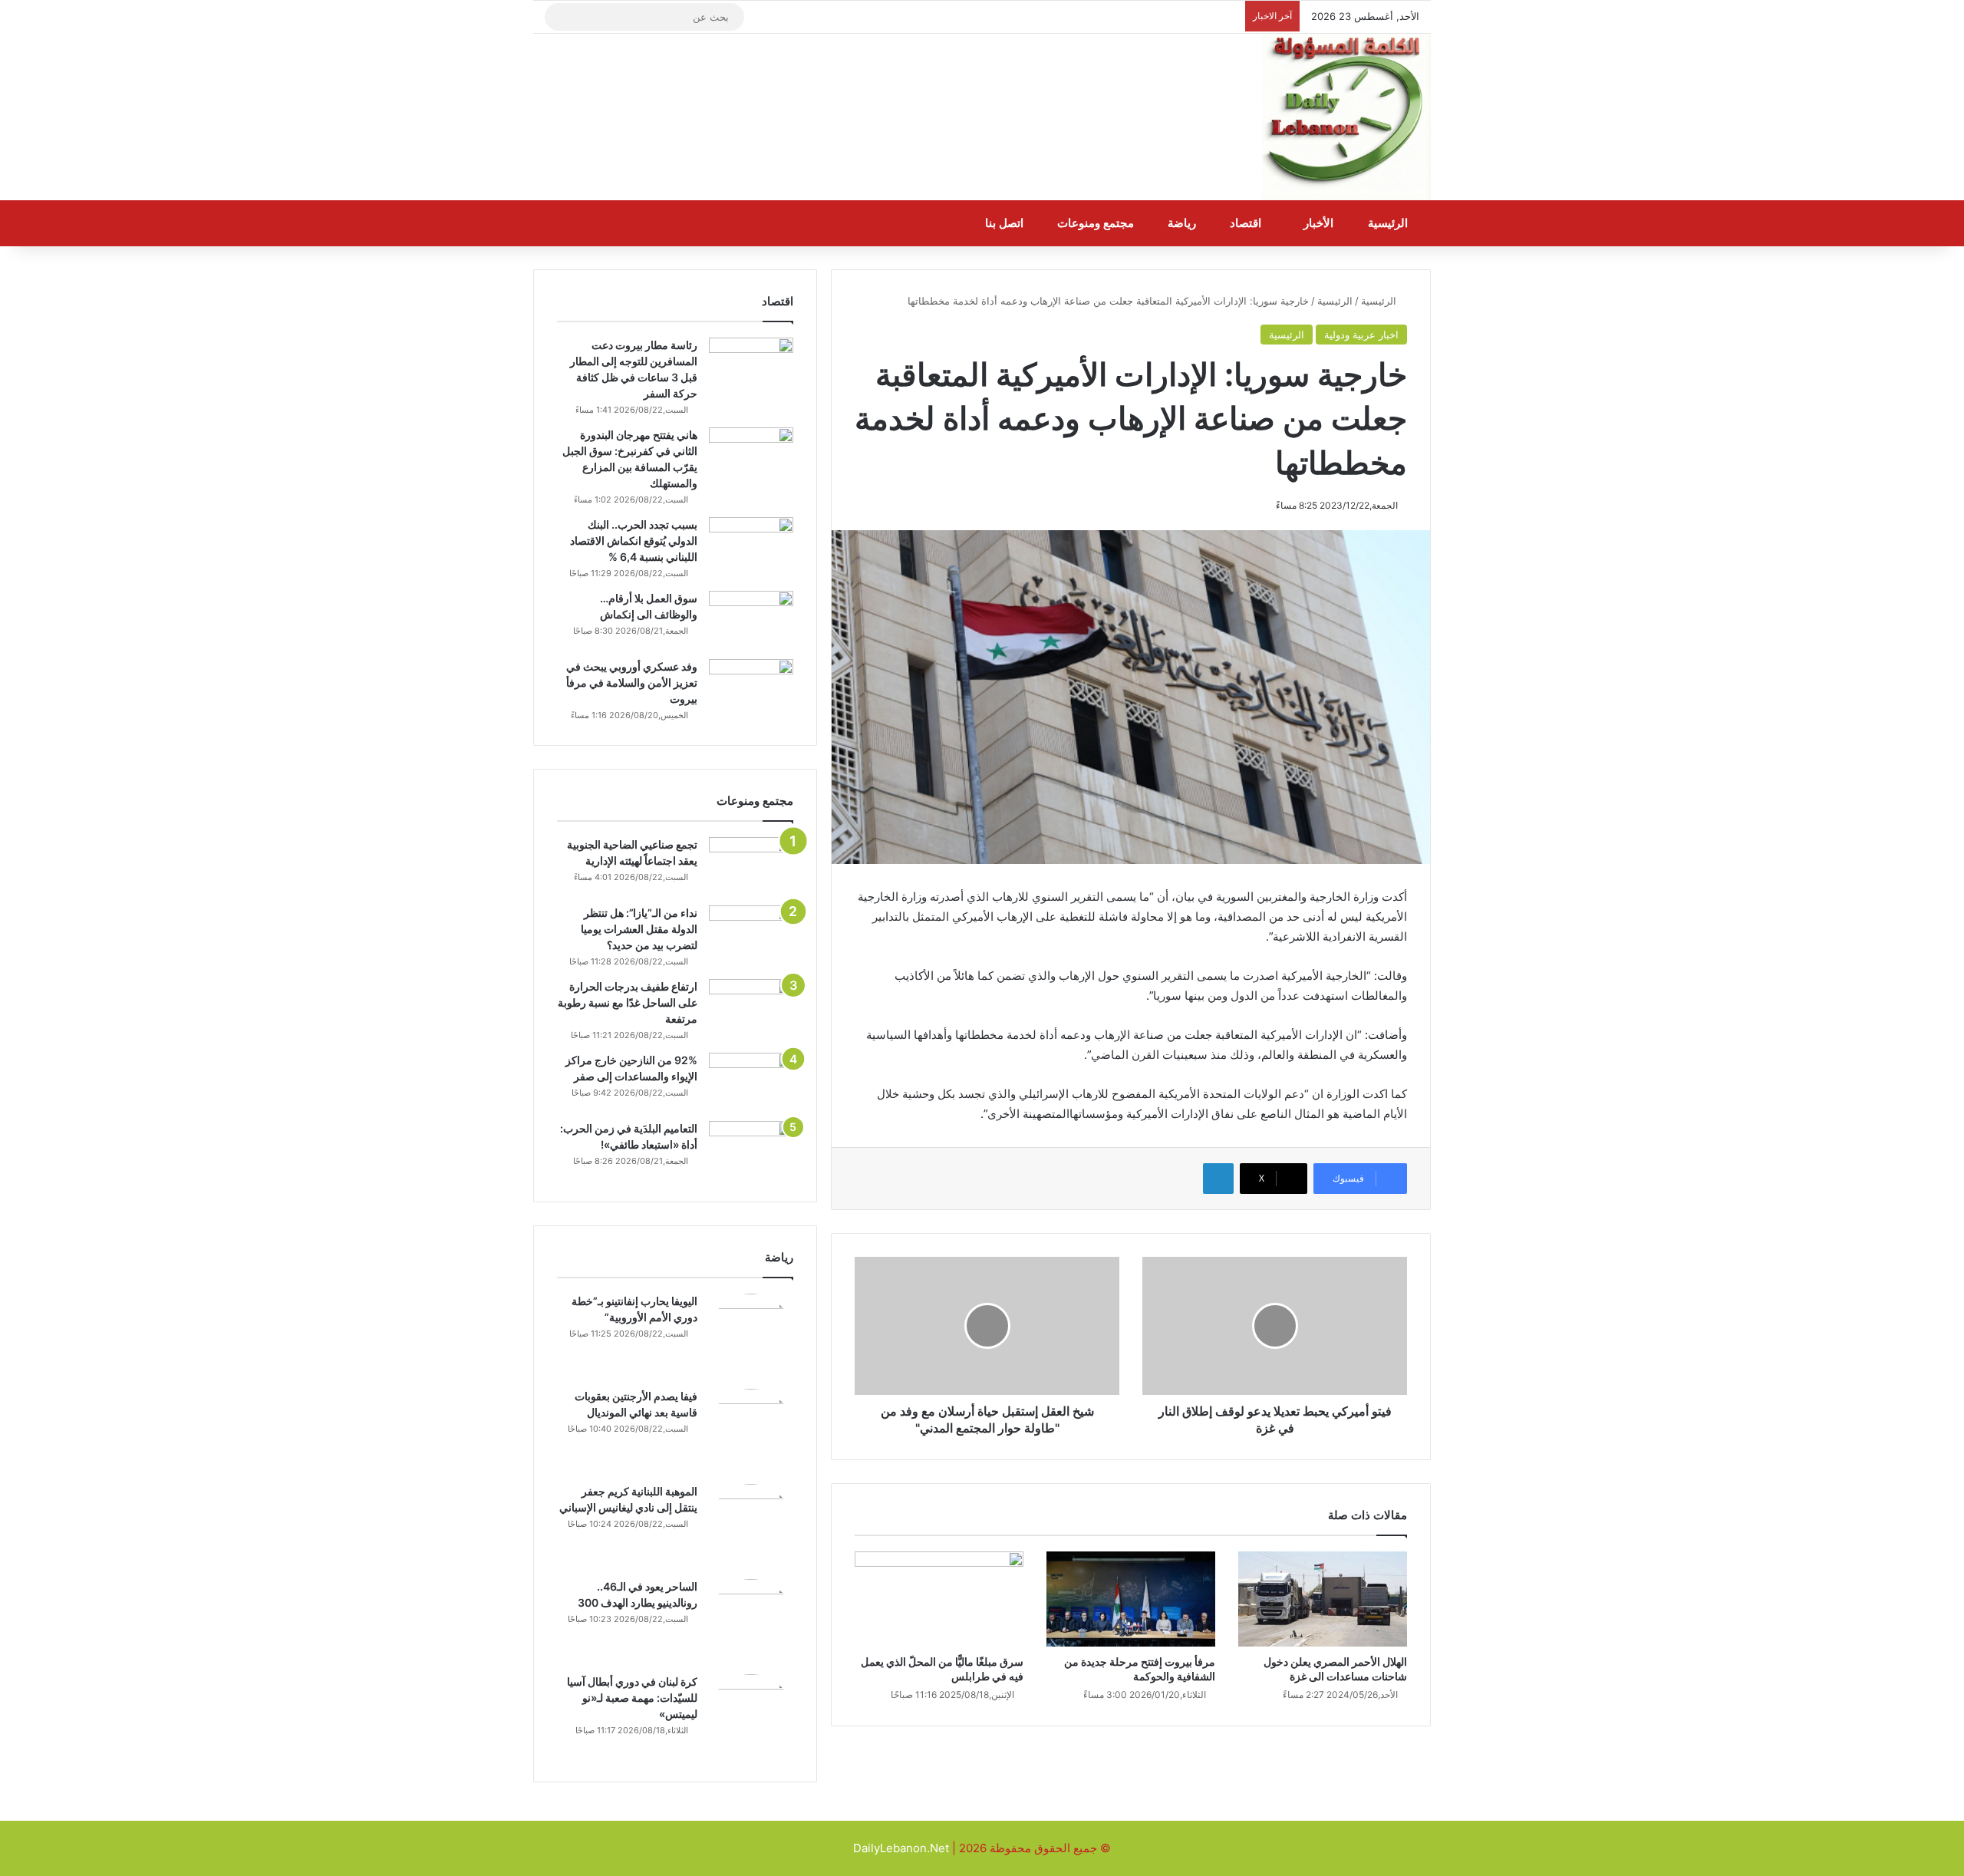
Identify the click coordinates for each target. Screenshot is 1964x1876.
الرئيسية (1389, 223)
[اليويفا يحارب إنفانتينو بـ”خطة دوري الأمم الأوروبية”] (751, 1336)
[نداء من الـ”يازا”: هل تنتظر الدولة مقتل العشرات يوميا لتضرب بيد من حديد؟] (751, 934)
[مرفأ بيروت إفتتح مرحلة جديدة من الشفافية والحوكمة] (1131, 1599)
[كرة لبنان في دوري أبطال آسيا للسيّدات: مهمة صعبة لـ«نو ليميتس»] (751, 1716)
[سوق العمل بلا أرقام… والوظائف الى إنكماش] (751, 620)
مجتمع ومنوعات (1097, 223)
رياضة (1183, 223)
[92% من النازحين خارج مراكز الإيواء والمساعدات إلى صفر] (751, 1081)
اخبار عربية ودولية (1361, 335)
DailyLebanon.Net (901, 1848)
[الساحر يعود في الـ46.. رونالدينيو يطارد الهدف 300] (751, 1621)
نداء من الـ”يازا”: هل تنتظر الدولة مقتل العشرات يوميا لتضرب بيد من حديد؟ (639, 929)
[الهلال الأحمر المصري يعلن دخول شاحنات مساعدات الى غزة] (1323, 1599)
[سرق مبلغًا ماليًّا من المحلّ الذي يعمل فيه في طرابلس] (939, 1599)
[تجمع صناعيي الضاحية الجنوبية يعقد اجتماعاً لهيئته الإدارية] (751, 866)
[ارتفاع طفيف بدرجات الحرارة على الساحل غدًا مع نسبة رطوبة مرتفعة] (751, 1008)
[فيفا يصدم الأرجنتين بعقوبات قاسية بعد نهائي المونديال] (751, 1431)
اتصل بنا (1006, 223)
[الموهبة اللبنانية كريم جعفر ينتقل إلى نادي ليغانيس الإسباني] (751, 1526)
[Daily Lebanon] (1346, 117)
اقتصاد (1247, 223)
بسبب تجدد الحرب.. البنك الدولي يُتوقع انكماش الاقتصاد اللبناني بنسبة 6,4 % (634, 541)
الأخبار (1320, 223)
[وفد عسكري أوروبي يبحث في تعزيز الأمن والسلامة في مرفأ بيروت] (751, 688)
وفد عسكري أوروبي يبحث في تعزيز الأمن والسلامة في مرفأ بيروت (632, 682)
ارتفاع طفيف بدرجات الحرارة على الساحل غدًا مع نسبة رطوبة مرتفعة (628, 1002)
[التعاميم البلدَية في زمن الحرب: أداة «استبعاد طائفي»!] (751, 1150)
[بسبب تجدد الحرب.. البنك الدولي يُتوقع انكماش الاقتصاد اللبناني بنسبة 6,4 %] (751, 546)
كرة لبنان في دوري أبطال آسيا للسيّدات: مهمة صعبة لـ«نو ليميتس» (632, 1698)
